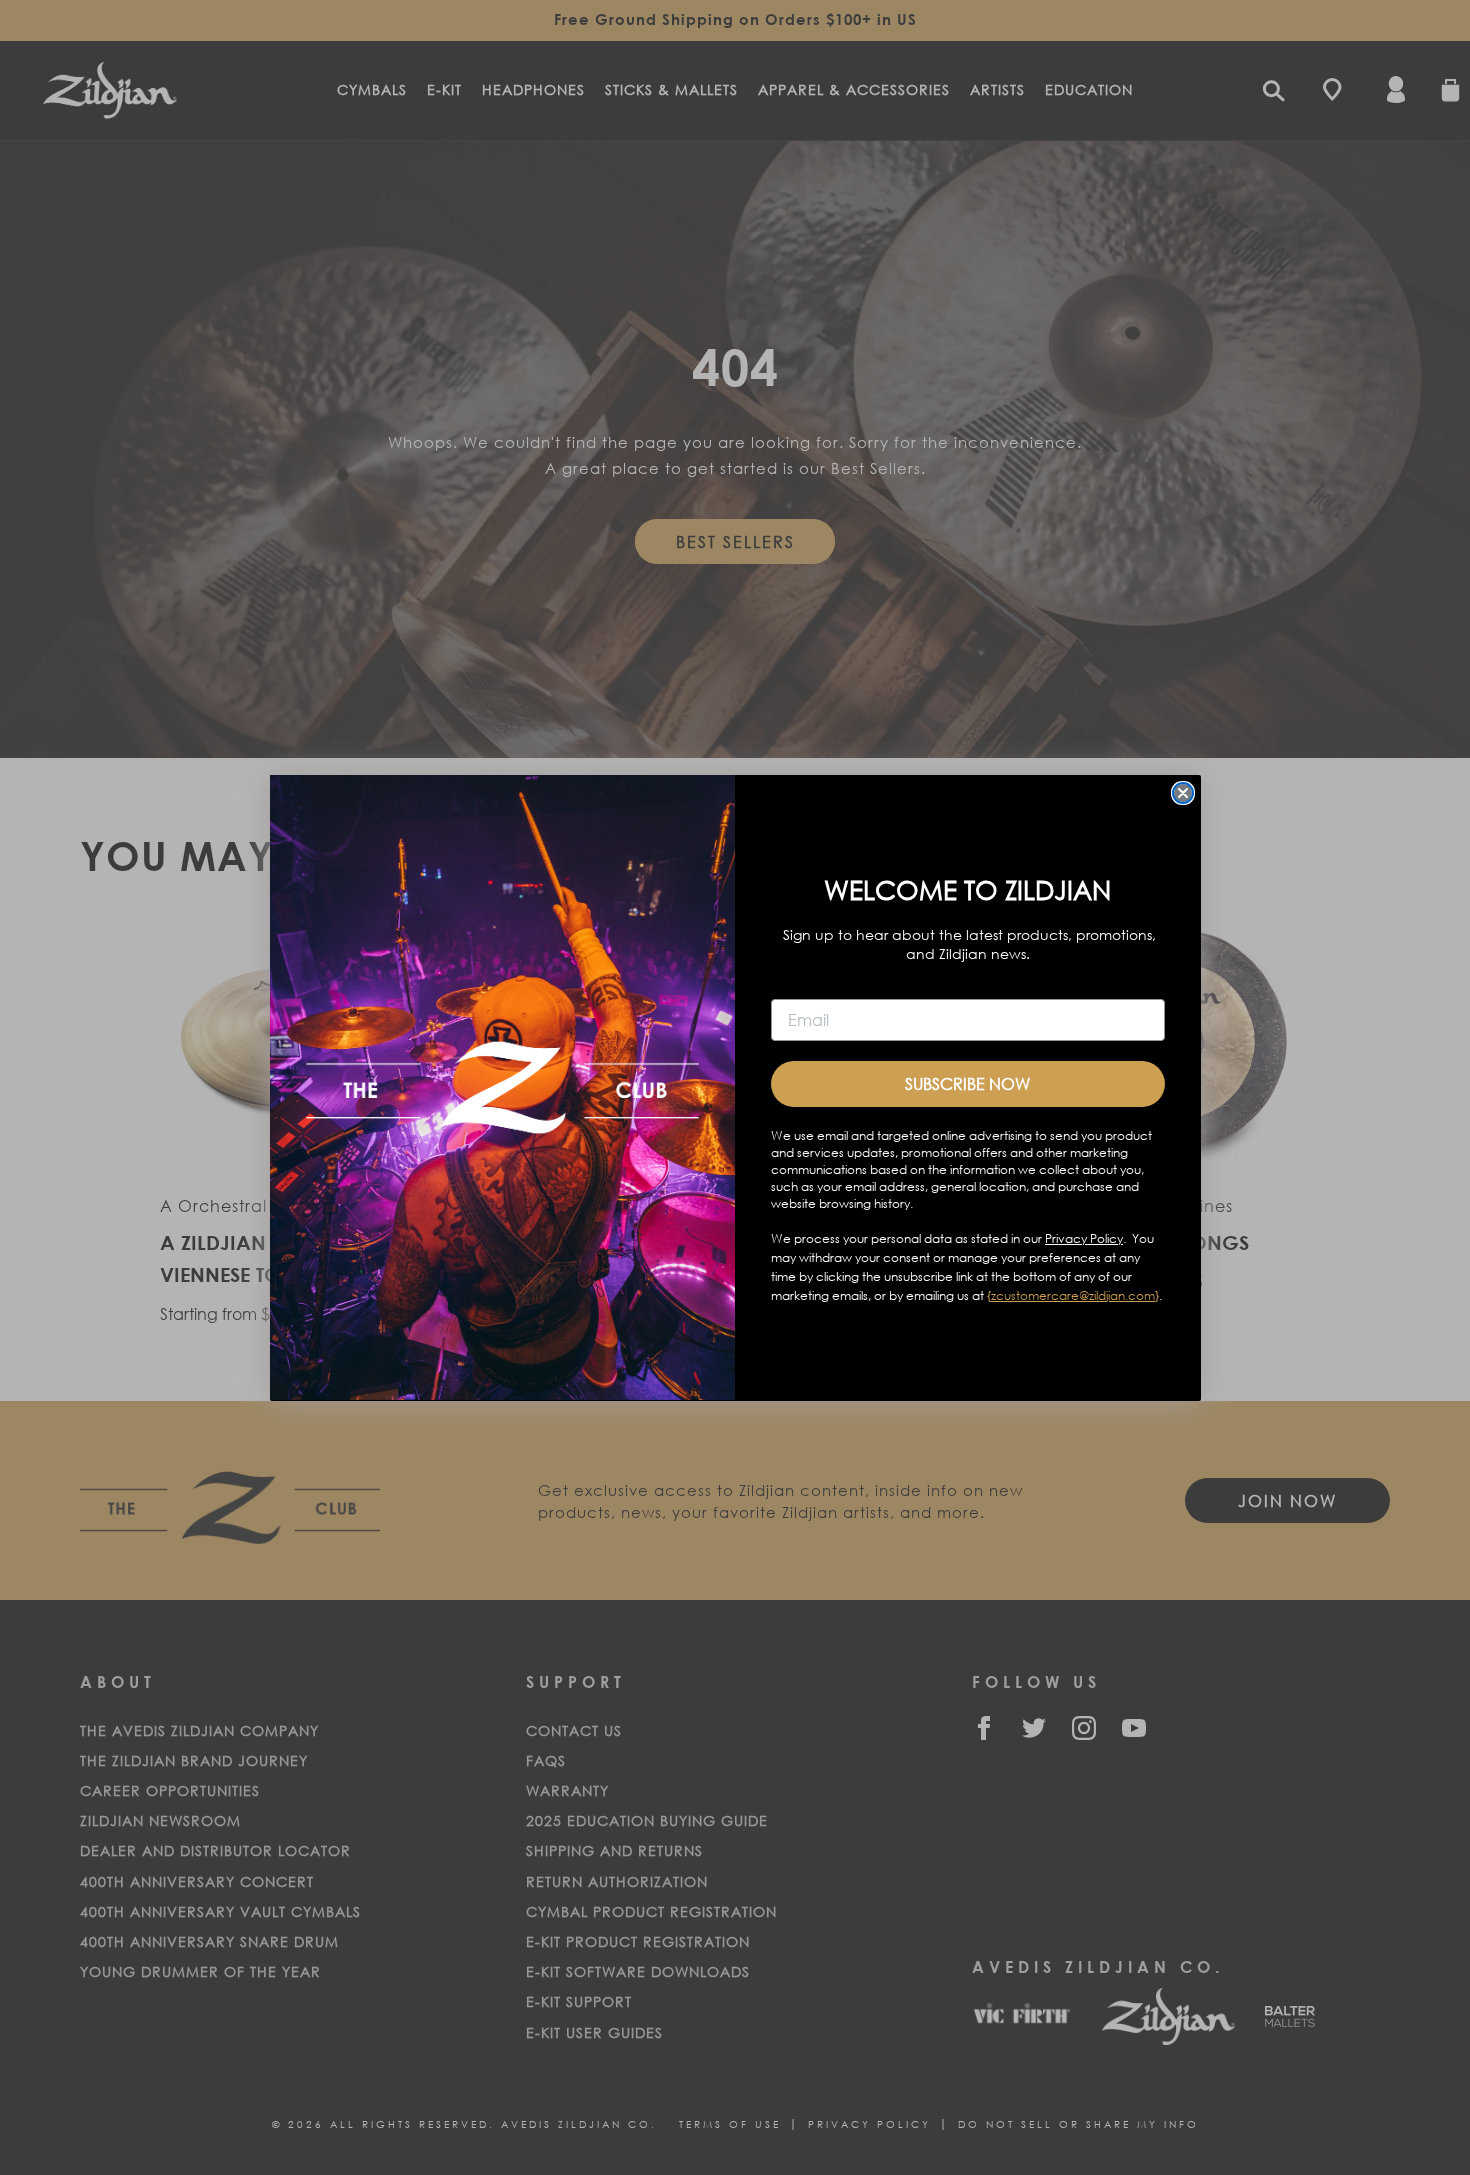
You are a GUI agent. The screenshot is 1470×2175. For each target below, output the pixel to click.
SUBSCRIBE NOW (967, 1082)
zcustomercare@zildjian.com (1073, 1294)
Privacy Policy (1084, 1237)
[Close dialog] (1183, 793)
